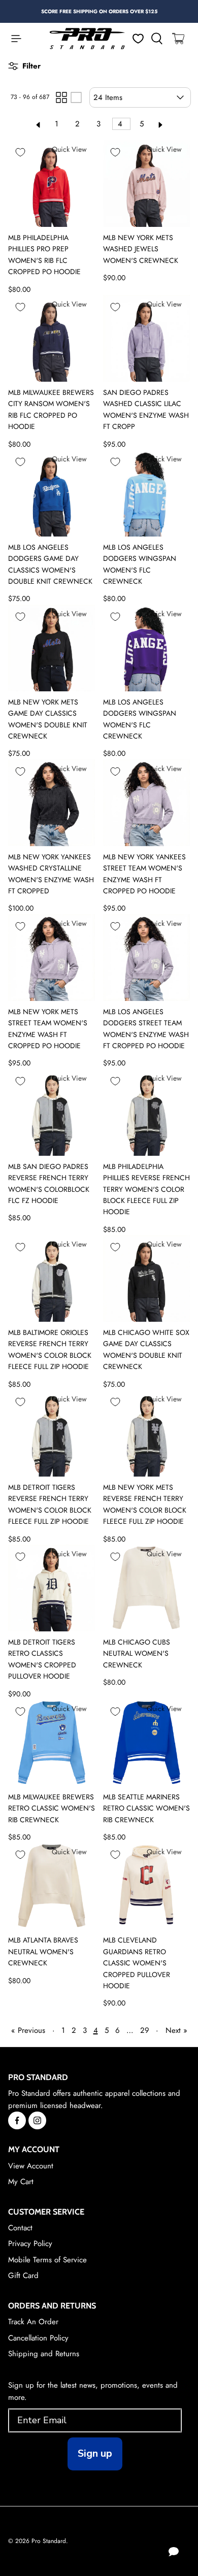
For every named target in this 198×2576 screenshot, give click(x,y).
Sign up (95, 2453)
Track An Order (33, 2322)
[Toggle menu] (11, 39)
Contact (20, 2228)
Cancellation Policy (38, 2338)
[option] (99, 11)
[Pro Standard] (87, 39)
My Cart (21, 2182)
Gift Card (23, 2276)
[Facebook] (17, 2120)
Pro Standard (49, 2541)
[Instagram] (37, 2120)
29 (145, 2030)
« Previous (28, 2030)
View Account (31, 2166)
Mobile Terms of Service (47, 2260)
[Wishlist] (138, 39)
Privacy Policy (30, 2244)
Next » (176, 2030)
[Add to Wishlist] (20, 152)
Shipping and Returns (44, 2354)
